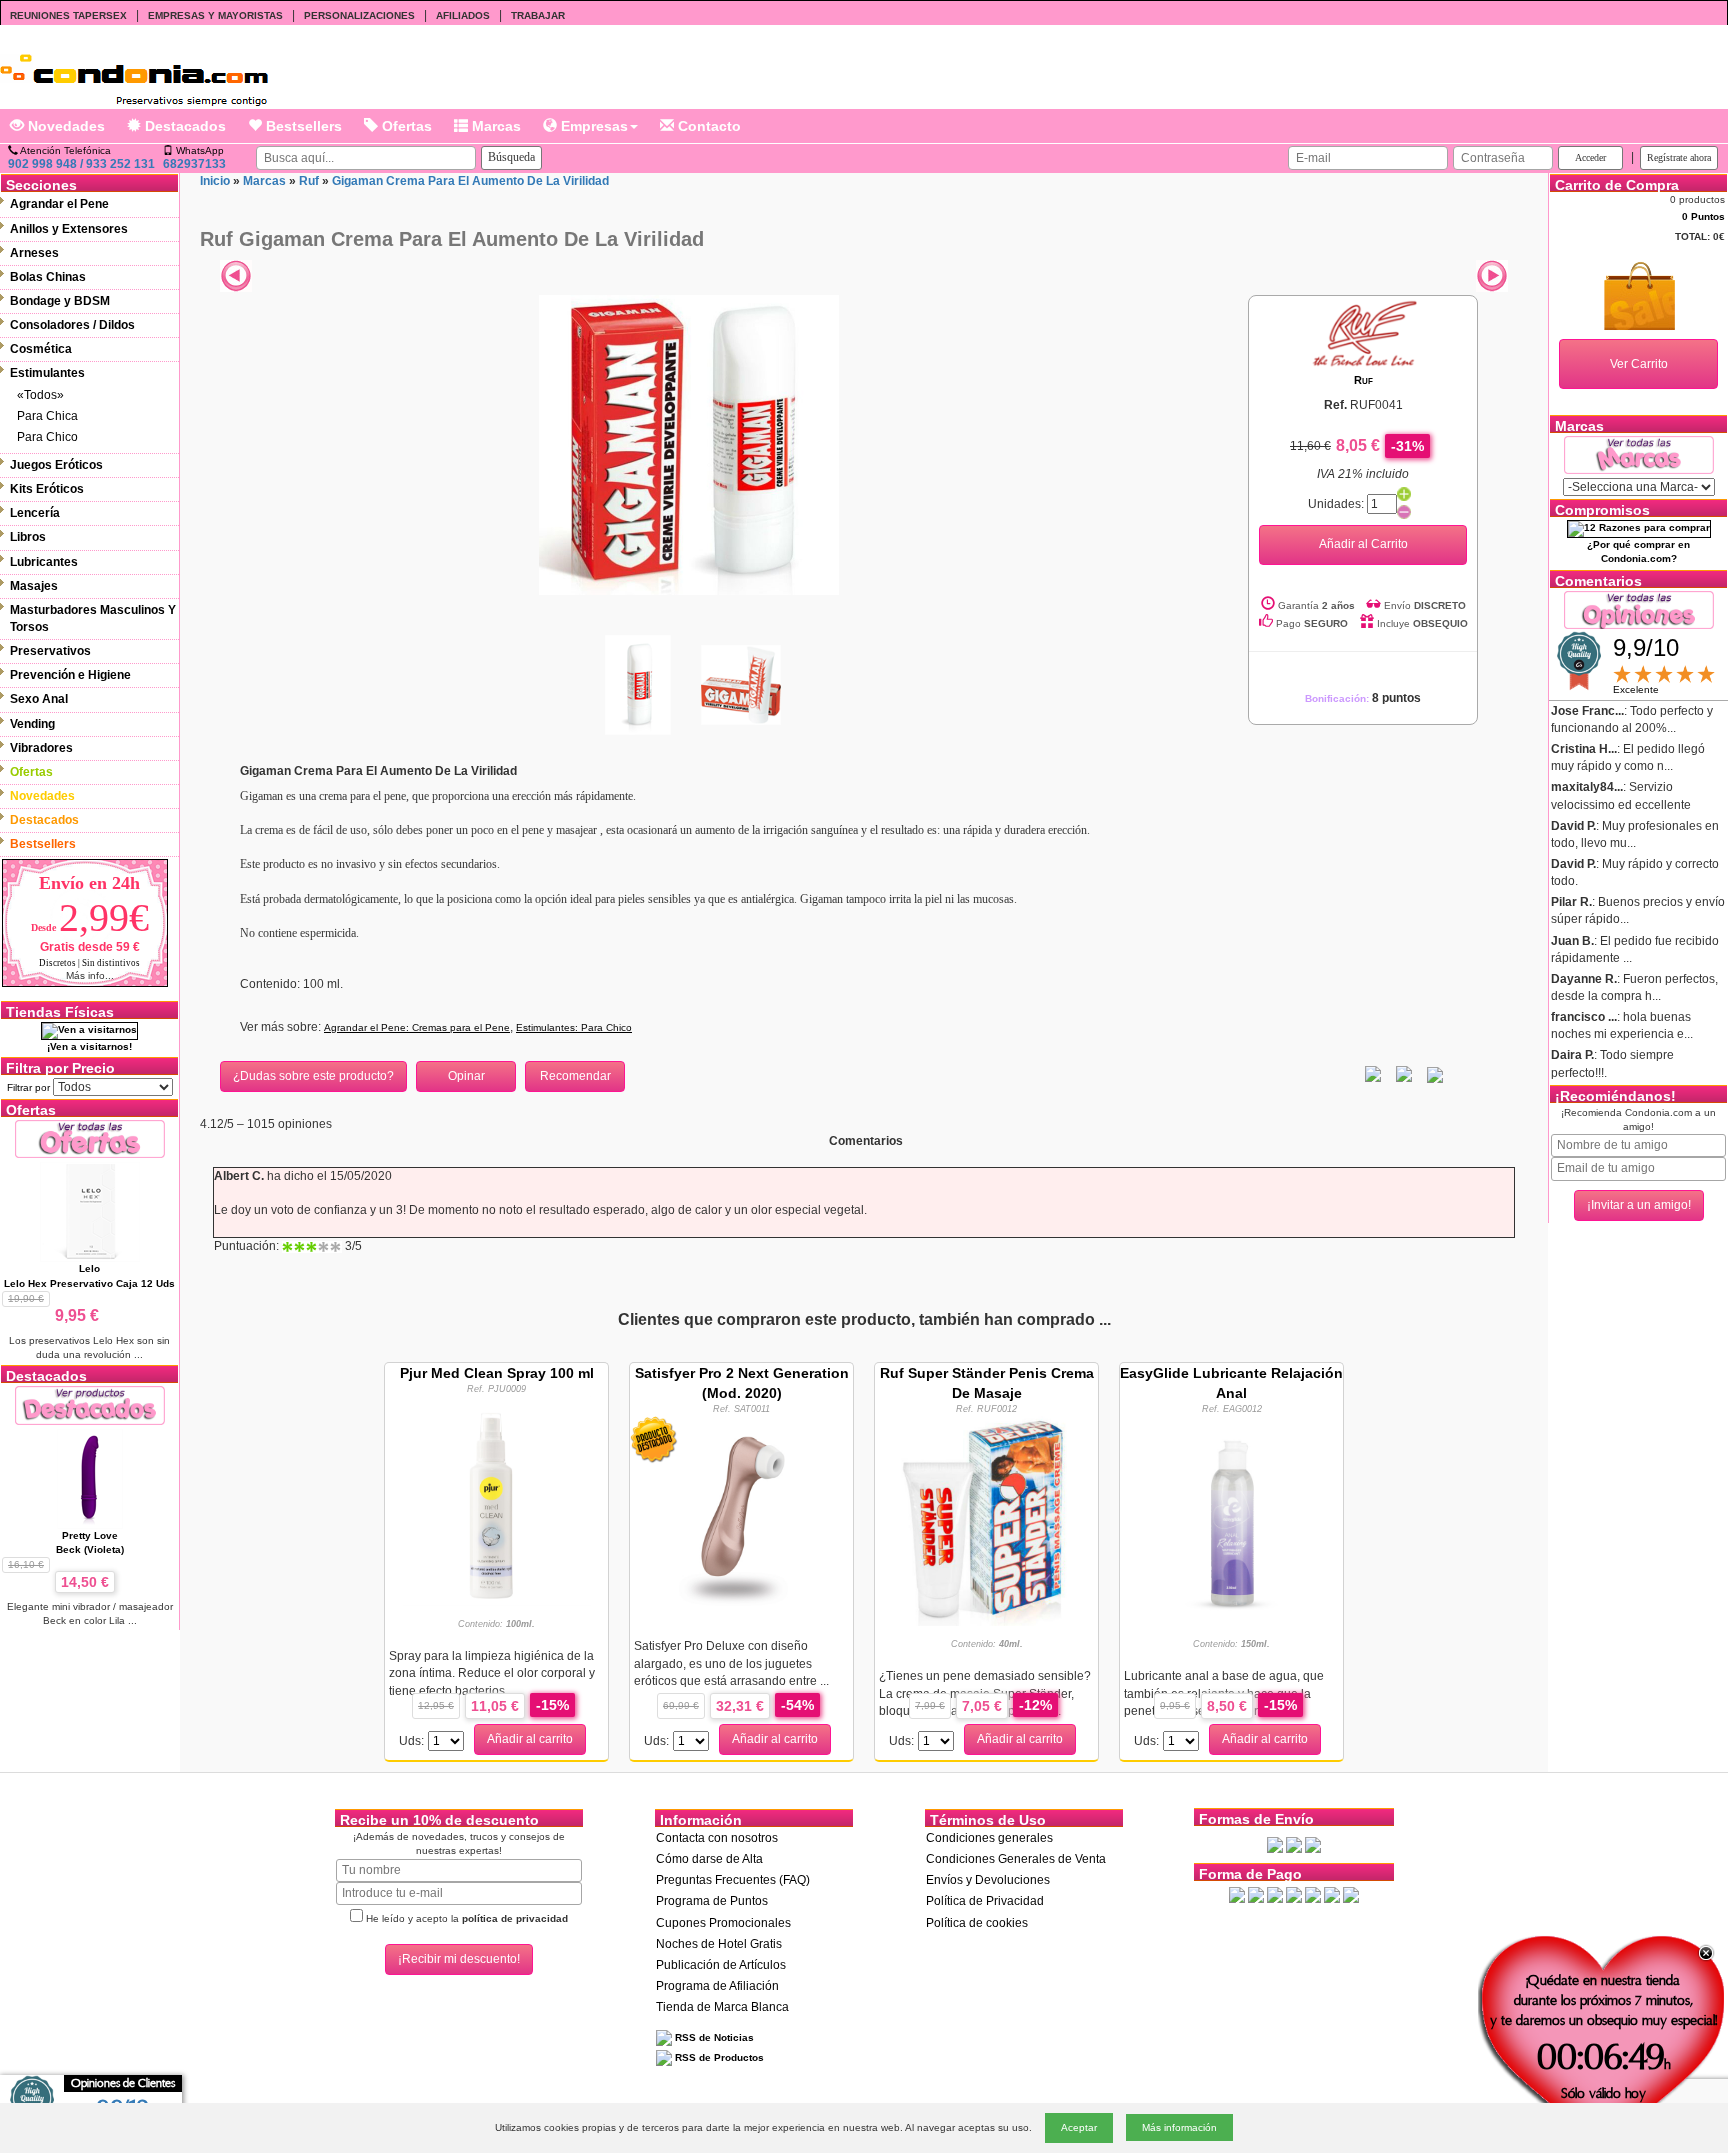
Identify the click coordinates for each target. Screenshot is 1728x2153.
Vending (32, 724)
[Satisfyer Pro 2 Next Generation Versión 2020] (742, 1520)
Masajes (34, 586)
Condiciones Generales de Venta (1016, 1859)
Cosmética (41, 349)
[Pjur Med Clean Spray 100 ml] (496, 1500)
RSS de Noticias (713, 2037)
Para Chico (47, 437)
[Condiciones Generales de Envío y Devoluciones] (1275, 1844)
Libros (28, 537)
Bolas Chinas (48, 277)
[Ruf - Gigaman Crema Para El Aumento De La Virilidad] (689, 444)
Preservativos (50, 651)
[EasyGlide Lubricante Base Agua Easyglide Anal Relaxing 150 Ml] (1232, 1520)
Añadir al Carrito (1363, 544)
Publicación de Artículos (721, 1965)
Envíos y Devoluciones (988, 1880)
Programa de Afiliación (717, 1986)
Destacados (183, 126)
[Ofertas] (90, 1138)
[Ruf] (1363, 333)
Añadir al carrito (530, 1739)
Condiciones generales (989, 1838)
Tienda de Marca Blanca (722, 2007)
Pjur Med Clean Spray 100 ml (497, 1373)
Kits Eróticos (47, 489)
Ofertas (405, 126)
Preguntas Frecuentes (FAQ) (733, 1880)
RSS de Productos (718, 2057)
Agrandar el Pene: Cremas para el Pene (417, 1027)
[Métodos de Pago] (1294, 1894)
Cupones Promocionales (723, 1923)
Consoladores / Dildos (72, 325)
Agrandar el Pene (59, 204)
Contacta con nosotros (717, 1838)
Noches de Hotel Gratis (719, 1944)
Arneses (34, 253)
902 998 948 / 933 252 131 (81, 164)
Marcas (494, 126)
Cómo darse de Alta (709, 1859)
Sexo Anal (39, 699)
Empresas (592, 126)
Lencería (35, 513)
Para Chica (47, 416)
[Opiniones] (1639, 608)
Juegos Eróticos (56, 465)
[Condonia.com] (134, 72)
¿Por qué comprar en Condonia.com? (1638, 551)
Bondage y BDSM (60, 301)
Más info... (90, 975)
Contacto (707, 126)
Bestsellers (302, 126)
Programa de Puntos (712, 1901)
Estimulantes (47, 373)
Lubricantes (44, 562)
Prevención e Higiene (70, 675)
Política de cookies (977, 1923)
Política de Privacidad (985, 1901)
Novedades (64, 126)
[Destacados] (90, 1404)
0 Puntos (1703, 216)
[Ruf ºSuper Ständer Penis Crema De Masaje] (987, 1520)
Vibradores (41, 748)
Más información (1179, 2127)
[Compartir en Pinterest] (1435, 1074)
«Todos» (40, 395)
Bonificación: (1363, 698)
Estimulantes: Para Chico (574, 1027)
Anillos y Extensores (69, 229)
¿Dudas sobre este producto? (313, 1076)
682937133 (194, 164)
